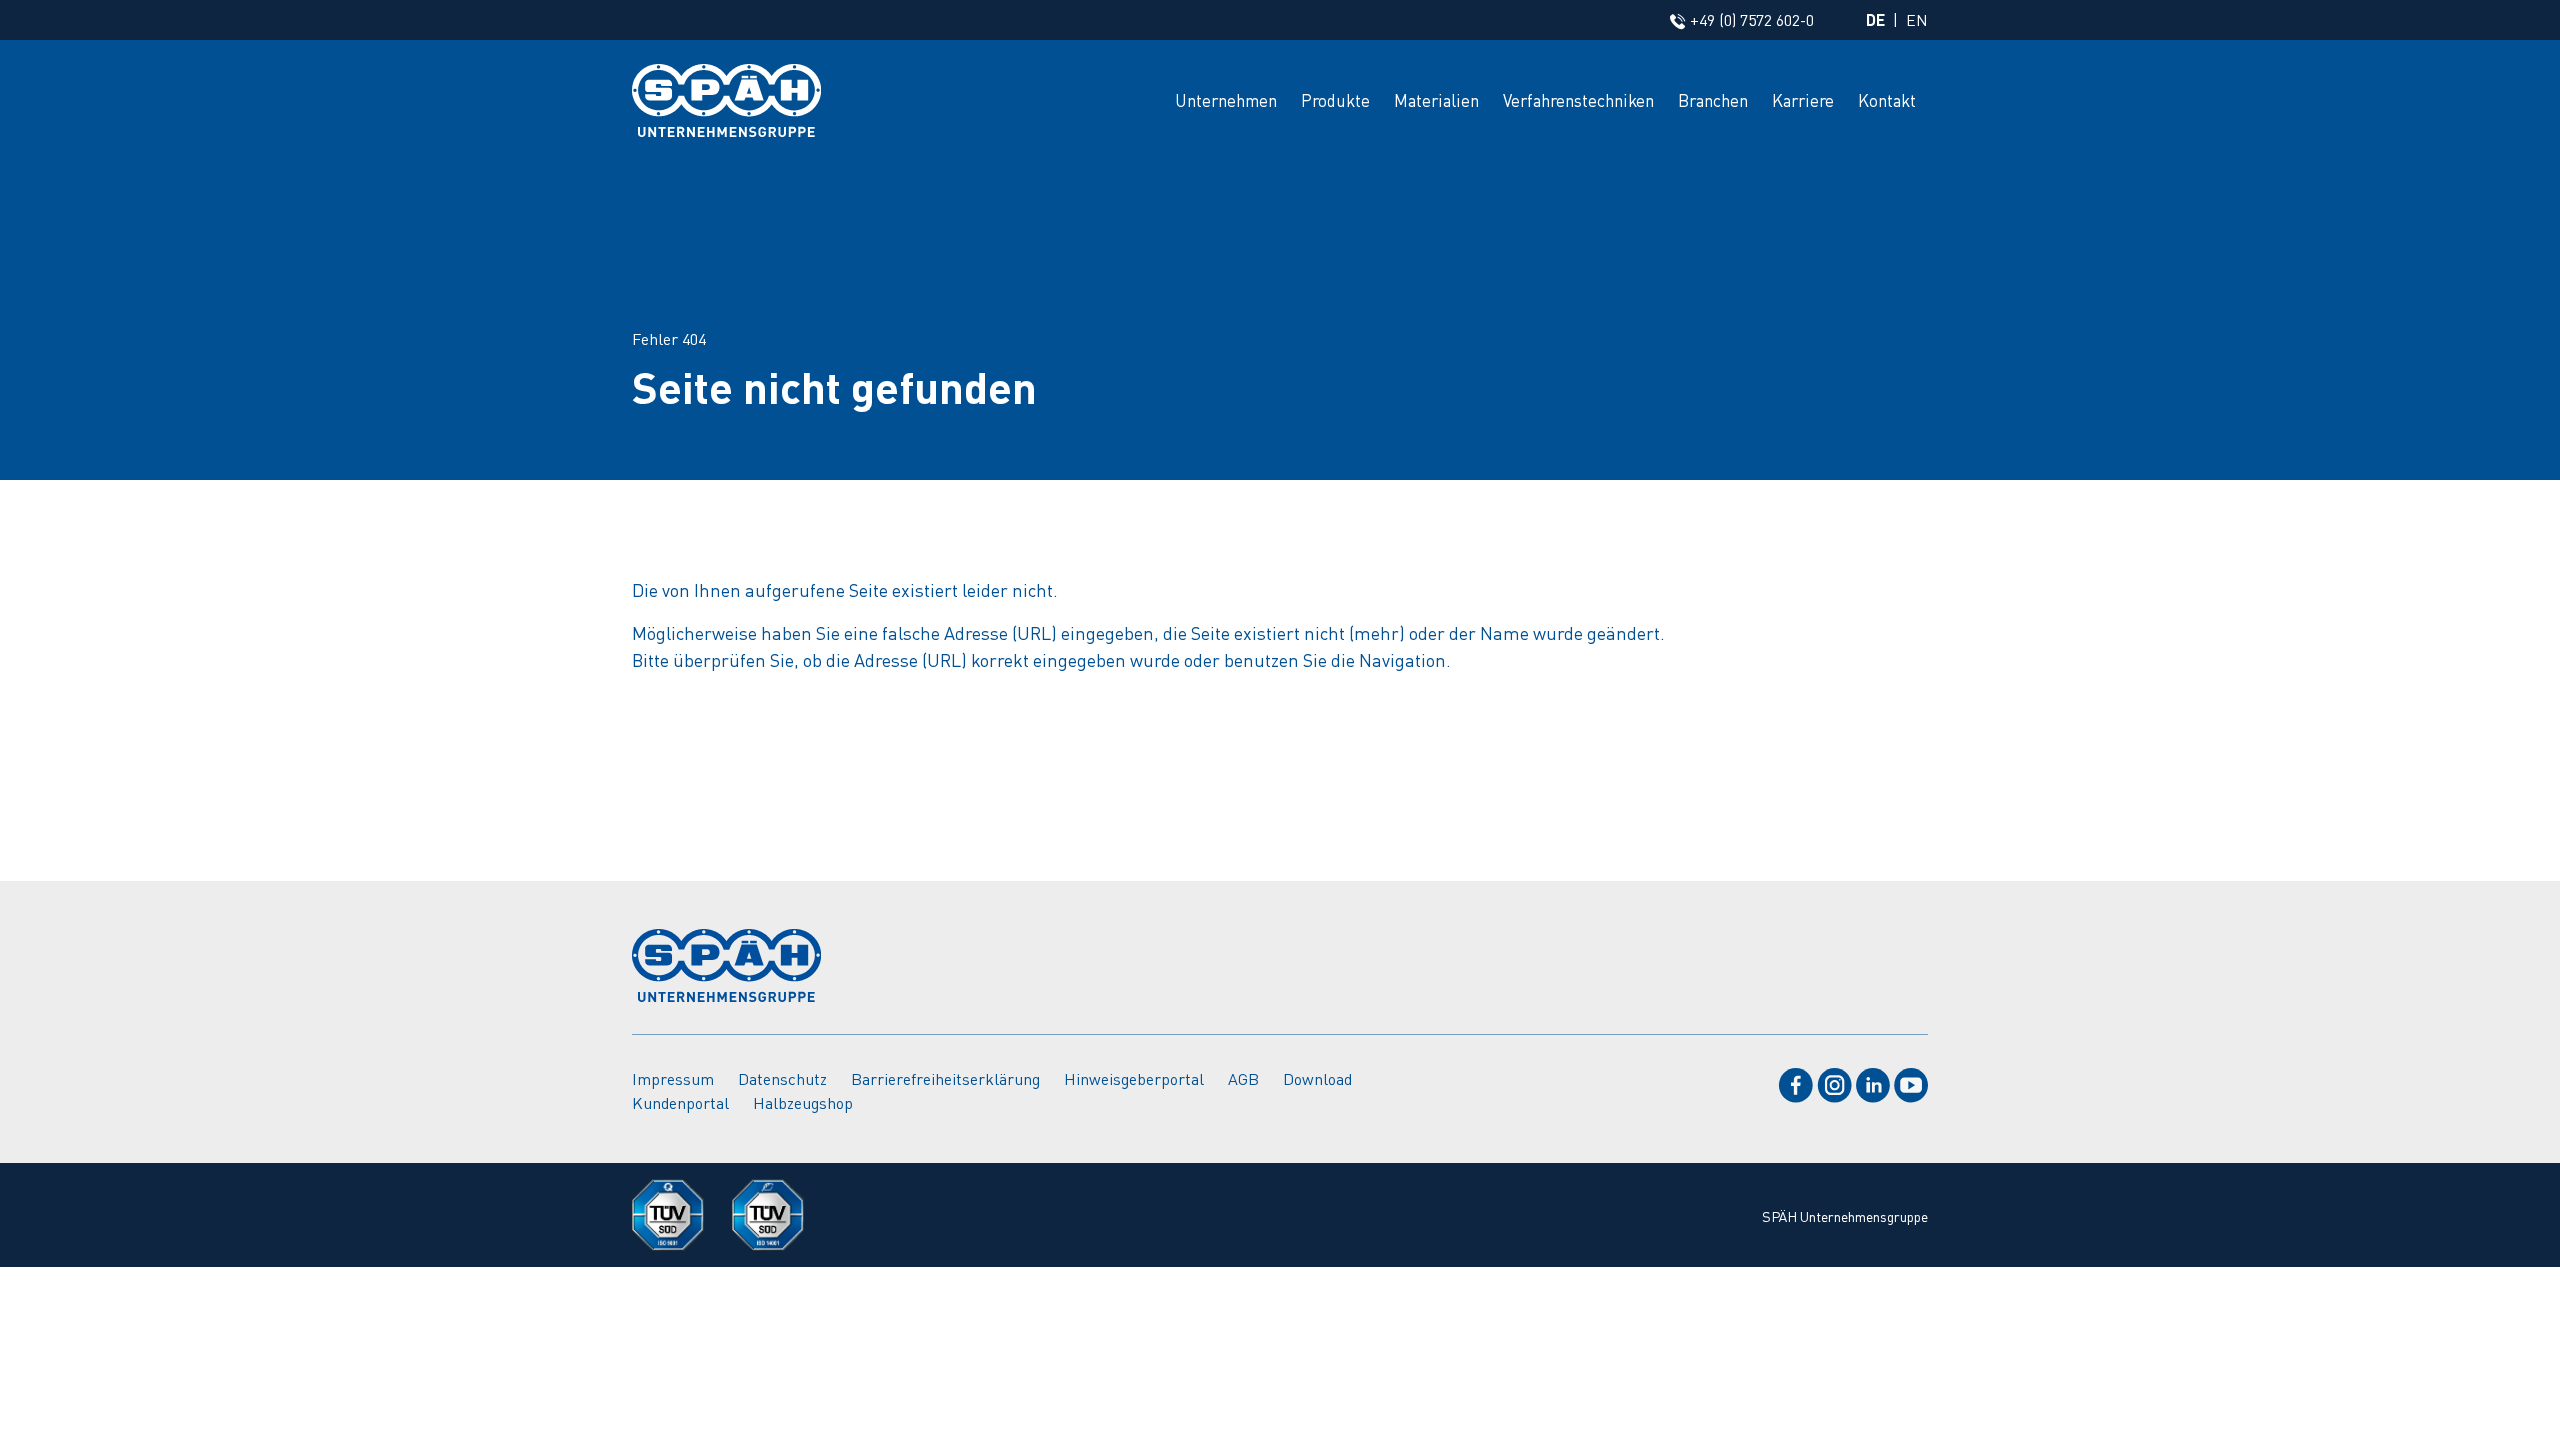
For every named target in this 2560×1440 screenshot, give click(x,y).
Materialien (1436, 100)
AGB (1243, 1078)
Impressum (673, 1078)
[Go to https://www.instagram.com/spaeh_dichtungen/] (1834, 1081)
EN (1917, 19)
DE (1875, 19)
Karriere (1803, 100)
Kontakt (1887, 100)
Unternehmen (1226, 100)
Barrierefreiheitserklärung (945, 1078)
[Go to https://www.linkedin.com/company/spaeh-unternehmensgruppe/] (1873, 1081)
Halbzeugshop (803, 1102)
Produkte (1335, 100)
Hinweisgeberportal (1134, 1078)
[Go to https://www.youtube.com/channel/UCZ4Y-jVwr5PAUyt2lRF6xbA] (1911, 1081)
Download (1317, 1078)
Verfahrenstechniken (1578, 100)
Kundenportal (680, 1102)
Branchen (1713, 100)
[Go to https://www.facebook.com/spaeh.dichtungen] (1795, 1081)
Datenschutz (782, 1078)
